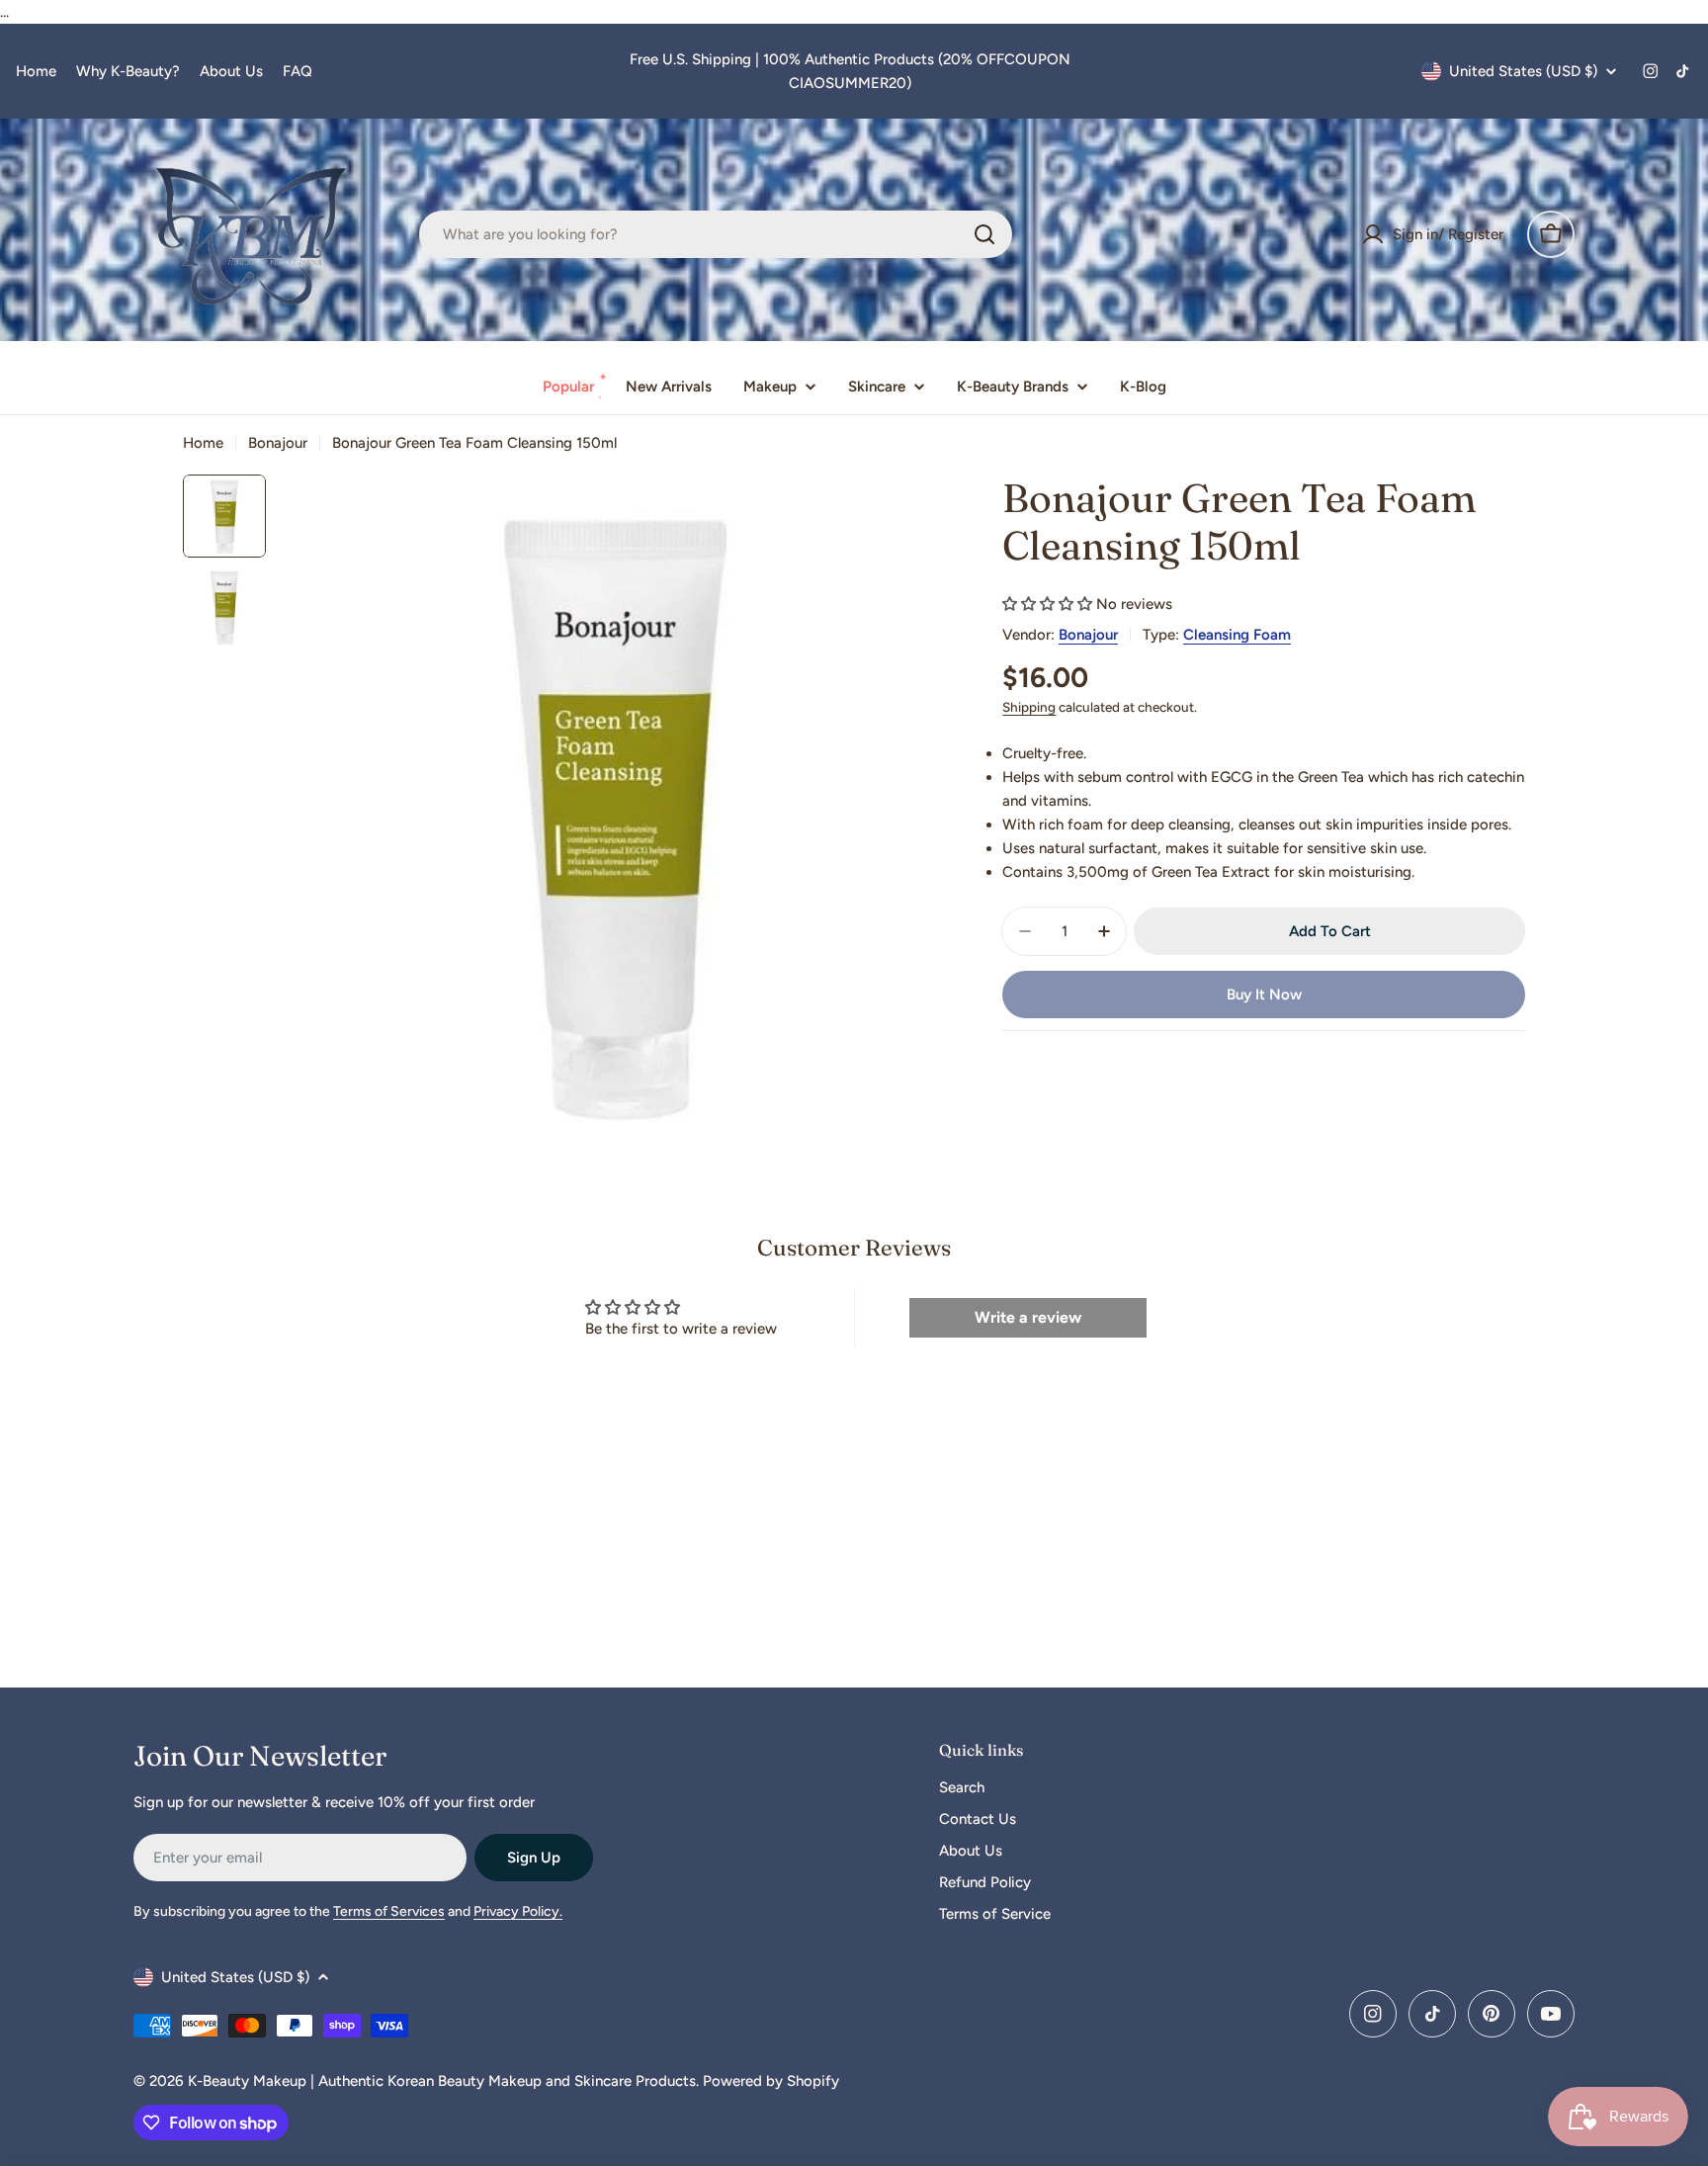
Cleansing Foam (1237, 635)
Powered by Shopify (771, 2081)
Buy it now (1264, 995)
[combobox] (716, 234)
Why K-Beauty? (128, 71)
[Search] (984, 234)
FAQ (298, 71)
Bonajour (278, 443)
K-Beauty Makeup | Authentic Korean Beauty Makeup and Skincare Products (442, 2081)
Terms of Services (389, 1911)
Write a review (1028, 1317)
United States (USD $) (1523, 71)
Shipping (1029, 707)
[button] (1047, 604)
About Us (231, 71)
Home (36, 71)
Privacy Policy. (518, 1911)
